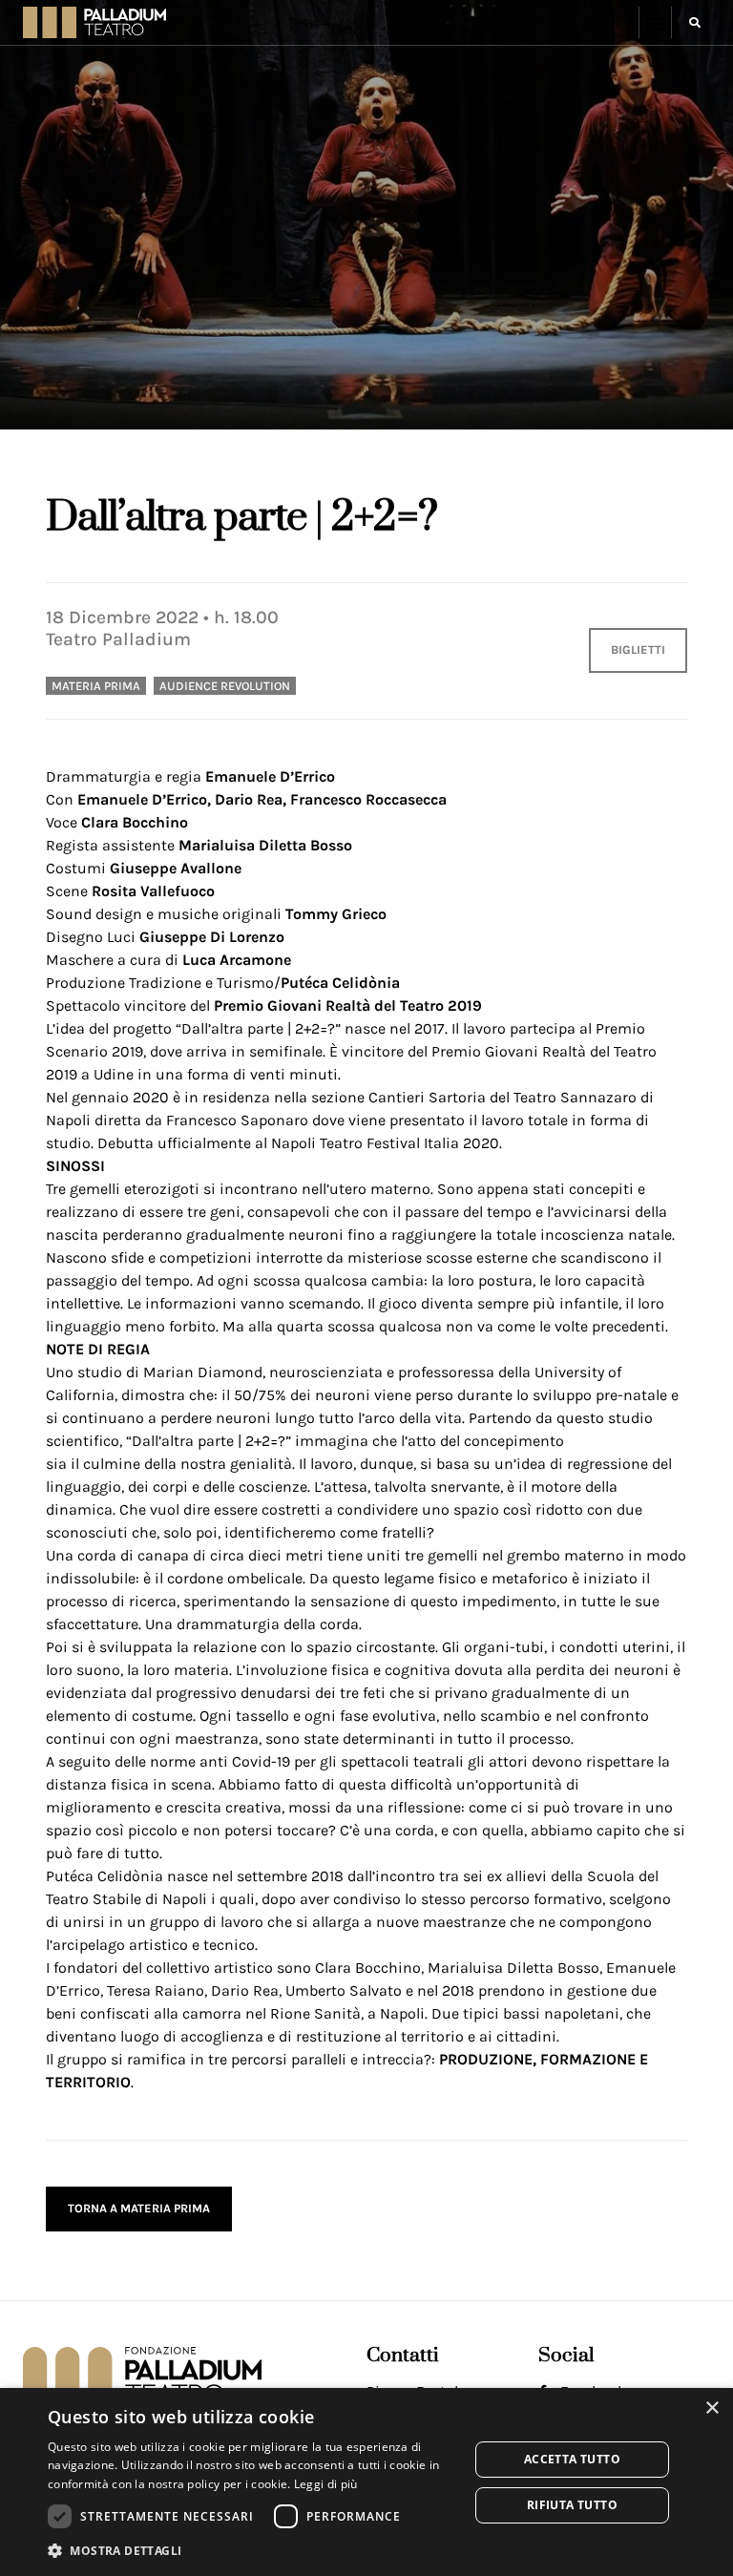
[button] (655, 22)
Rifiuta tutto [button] (572, 2505)
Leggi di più (326, 2484)
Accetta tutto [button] (572, 2459)
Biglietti (638, 649)
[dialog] (366, 2482)
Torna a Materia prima (139, 2208)
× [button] (712, 2408)
